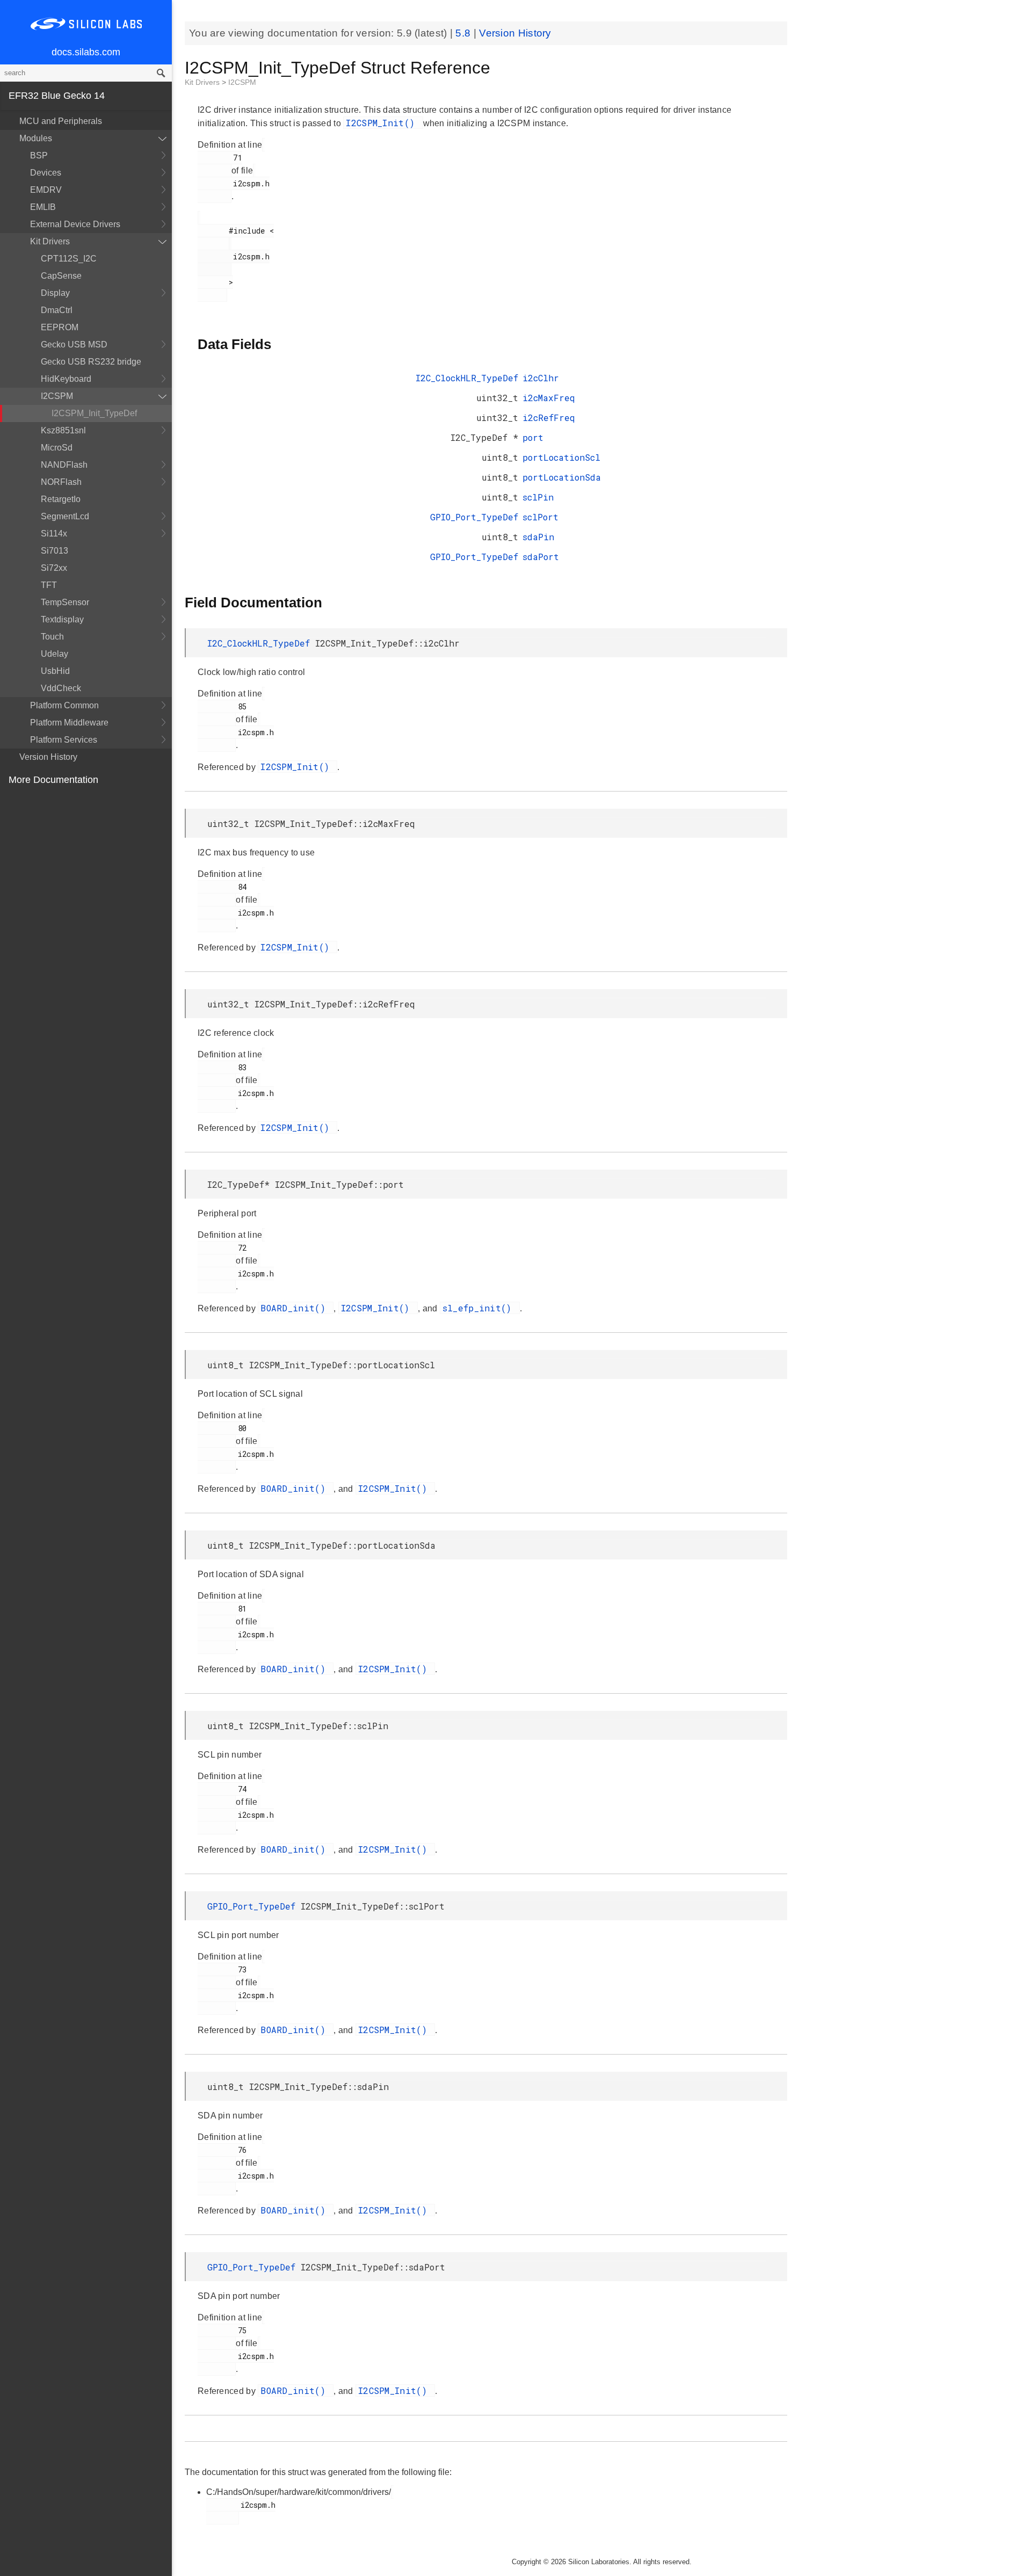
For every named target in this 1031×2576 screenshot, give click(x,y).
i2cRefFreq (549, 418)
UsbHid (55, 671)
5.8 (464, 33)
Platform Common (64, 705)
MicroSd (57, 448)
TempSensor (65, 602)
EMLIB (43, 207)
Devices (46, 173)
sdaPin (538, 537)
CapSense (61, 276)
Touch (52, 637)
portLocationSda (562, 477)
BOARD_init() (296, 1308)
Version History (48, 757)
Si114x (54, 534)
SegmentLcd (65, 516)
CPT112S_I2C (69, 259)
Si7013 (55, 551)
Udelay (55, 654)
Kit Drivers (50, 241)
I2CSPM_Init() (383, 123)
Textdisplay (62, 619)
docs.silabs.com (86, 52)
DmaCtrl (57, 310)
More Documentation (53, 780)
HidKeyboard (66, 379)
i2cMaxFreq (549, 398)
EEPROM (60, 327)
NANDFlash (64, 465)
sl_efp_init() (480, 1308)
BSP (39, 155)
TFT (49, 585)
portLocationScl (561, 457)
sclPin (538, 497)
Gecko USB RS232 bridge (91, 362)
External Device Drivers (75, 224)
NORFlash (61, 482)
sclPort (540, 517)
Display (55, 293)
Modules (36, 138)
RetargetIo (61, 499)
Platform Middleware (69, 723)
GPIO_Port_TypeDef (474, 517)
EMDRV (46, 190)
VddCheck (61, 688)
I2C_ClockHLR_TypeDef (467, 378)
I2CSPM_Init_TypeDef (94, 413)
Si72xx (54, 568)
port (533, 437)
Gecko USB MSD (74, 344)
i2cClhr (541, 378)
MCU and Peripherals (61, 121)
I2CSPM (57, 396)
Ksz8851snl (63, 430)
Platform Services (64, 740)
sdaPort (541, 557)
